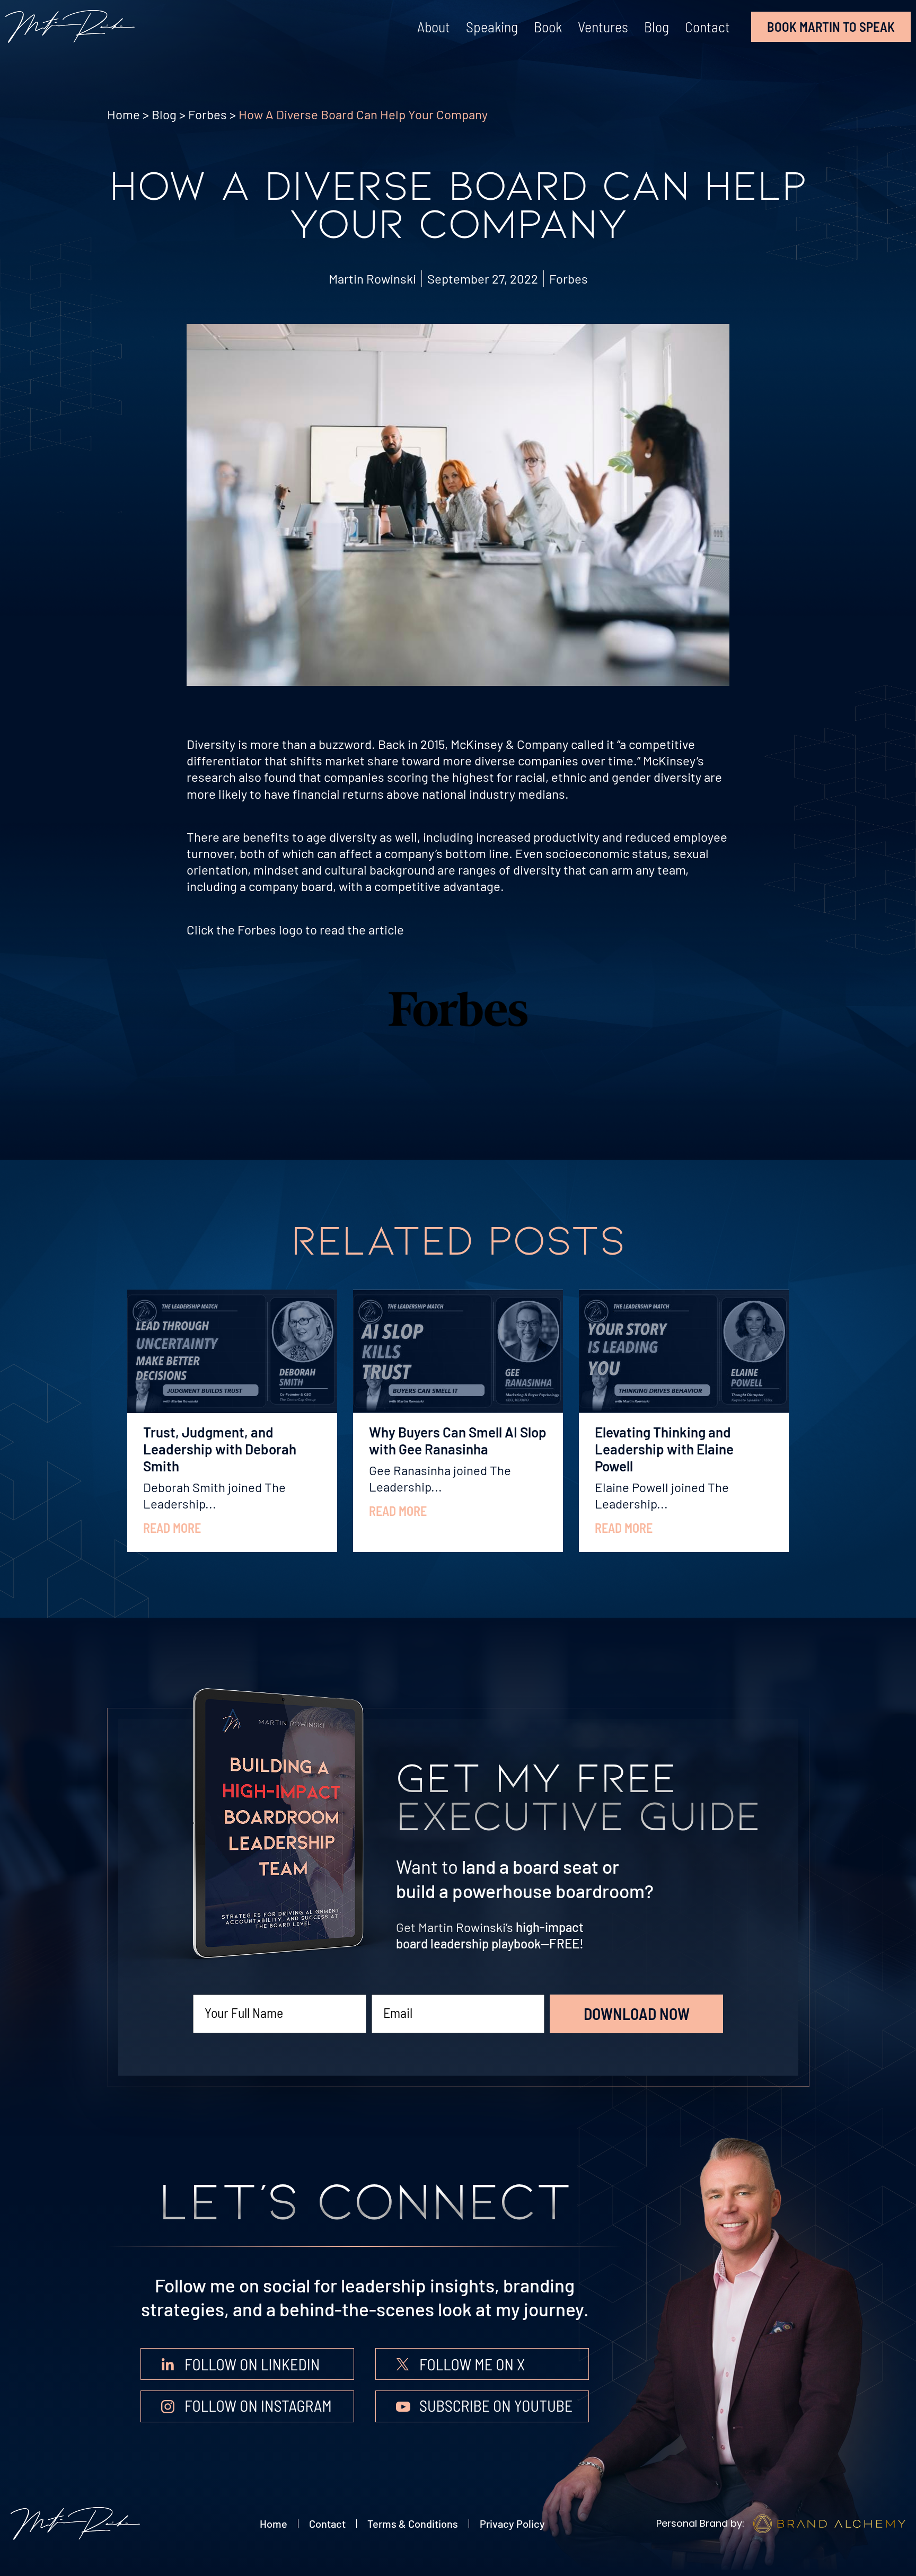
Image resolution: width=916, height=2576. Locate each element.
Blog (657, 27)
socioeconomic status (606, 853)
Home (124, 114)
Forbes (208, 114)
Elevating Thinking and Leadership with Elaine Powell (664, 1449)
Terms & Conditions (413, 2524)
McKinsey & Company (509, 744)
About (434, 27)
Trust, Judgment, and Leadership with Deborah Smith (220, 1449)
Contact (707, 27)
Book (548, 27)
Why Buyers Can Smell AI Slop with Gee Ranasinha (458, 1440)
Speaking (492, 27)
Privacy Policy (512, 2524)
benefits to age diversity (310, 837)
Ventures (603, 27)
